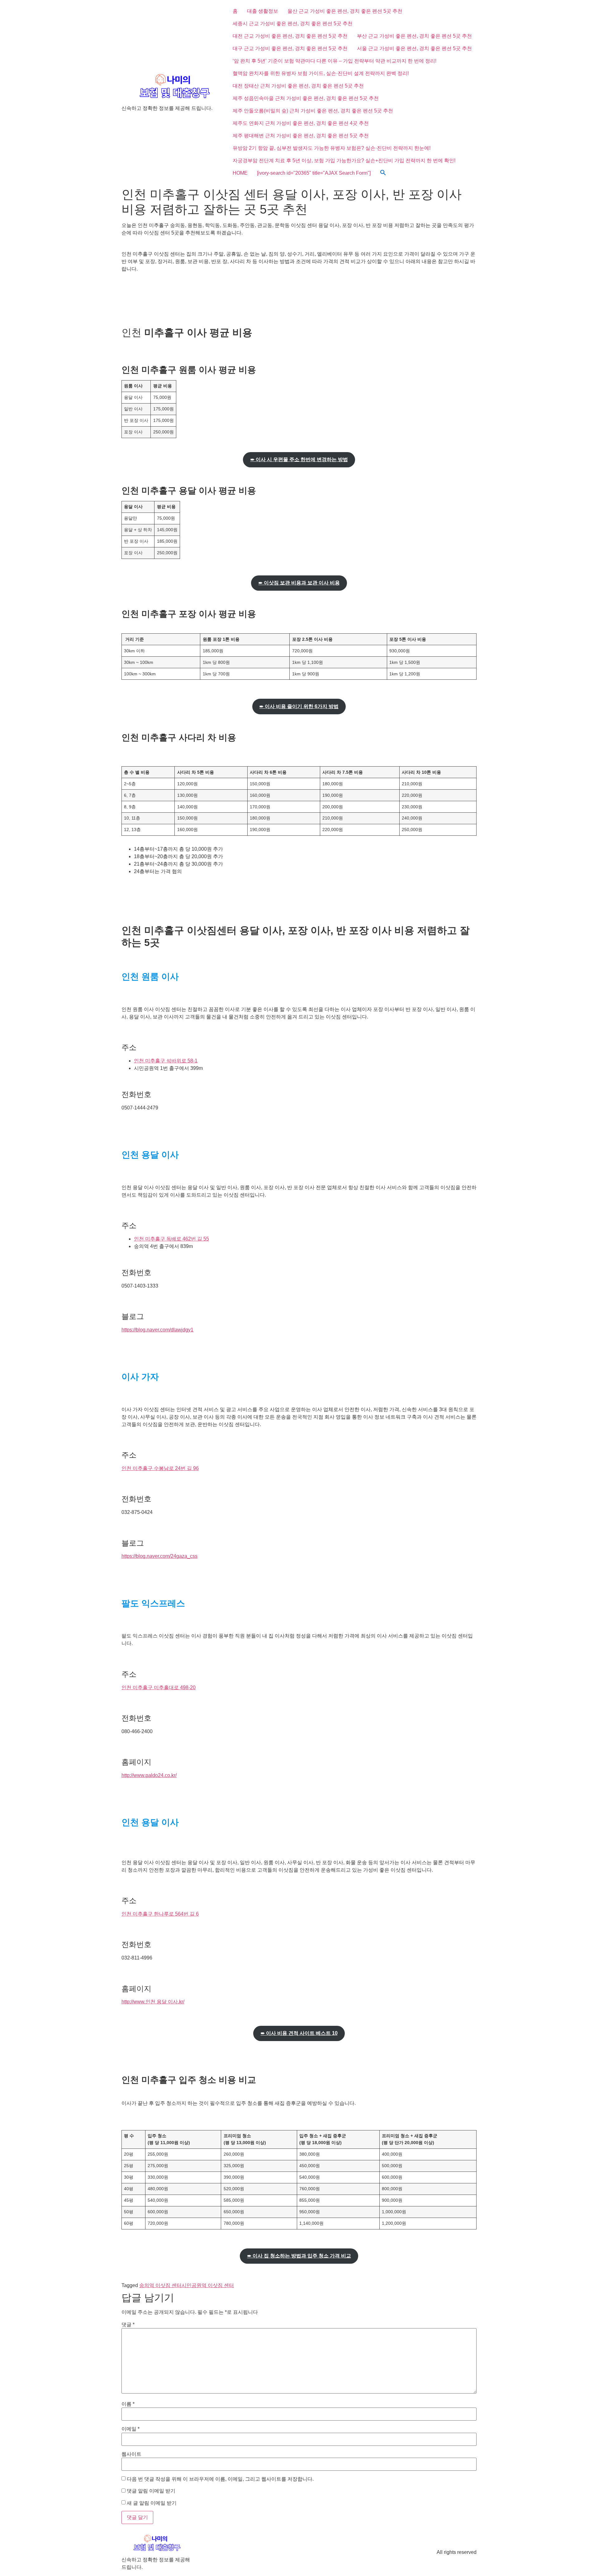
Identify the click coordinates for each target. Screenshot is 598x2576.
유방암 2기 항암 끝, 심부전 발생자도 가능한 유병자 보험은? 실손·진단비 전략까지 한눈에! (332, 148)
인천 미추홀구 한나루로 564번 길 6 (160, 1914)
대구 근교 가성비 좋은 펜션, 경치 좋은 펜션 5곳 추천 (290, 48)
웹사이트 (131, 2454)
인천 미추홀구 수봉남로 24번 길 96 (160, 1468)
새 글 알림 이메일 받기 (152, 2503)
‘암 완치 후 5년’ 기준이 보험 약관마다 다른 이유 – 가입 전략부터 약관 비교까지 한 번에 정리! (335, 61)
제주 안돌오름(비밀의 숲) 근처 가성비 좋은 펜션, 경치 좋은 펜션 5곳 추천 (313, 111)
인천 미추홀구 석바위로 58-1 (166, 1061)
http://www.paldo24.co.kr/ (149, 1775)
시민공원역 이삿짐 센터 (208, 2285)
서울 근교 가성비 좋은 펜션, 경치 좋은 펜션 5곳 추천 (414, 48)
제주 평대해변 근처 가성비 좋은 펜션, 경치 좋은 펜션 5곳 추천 (301, 136)
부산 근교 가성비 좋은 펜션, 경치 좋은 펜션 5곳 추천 (414, 36)
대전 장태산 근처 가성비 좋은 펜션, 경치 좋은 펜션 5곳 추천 (298, 86)
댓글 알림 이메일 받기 (151, 2491)
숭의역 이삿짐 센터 (160, 2285)
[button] (383, 173)
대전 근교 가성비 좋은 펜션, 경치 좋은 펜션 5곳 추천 (290, 36)
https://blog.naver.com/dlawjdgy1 (157, 1330)
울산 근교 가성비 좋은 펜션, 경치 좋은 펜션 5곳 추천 (345, 11)
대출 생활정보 (263, 11)
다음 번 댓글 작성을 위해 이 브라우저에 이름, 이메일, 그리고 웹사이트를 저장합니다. (220, 2479)
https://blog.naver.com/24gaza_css (159, 1556)
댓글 (128, 2325)
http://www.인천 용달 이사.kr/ (153, 2002)
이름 (128, 2404)
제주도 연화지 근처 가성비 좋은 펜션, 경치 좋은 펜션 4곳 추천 (301, 123)
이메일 (131, 2429)
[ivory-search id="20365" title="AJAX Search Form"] (314, 173)
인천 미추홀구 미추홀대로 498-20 (159, 1687)
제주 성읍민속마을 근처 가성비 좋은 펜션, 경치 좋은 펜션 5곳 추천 (306, 98)
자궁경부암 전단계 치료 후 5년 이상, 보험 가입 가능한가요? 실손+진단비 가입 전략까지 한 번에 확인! (344, 161)
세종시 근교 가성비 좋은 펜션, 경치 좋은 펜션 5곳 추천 (293, 24)
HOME (240, 173)
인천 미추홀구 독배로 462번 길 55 (171, 1239)
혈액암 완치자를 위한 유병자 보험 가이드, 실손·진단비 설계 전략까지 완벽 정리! (321, 73)
